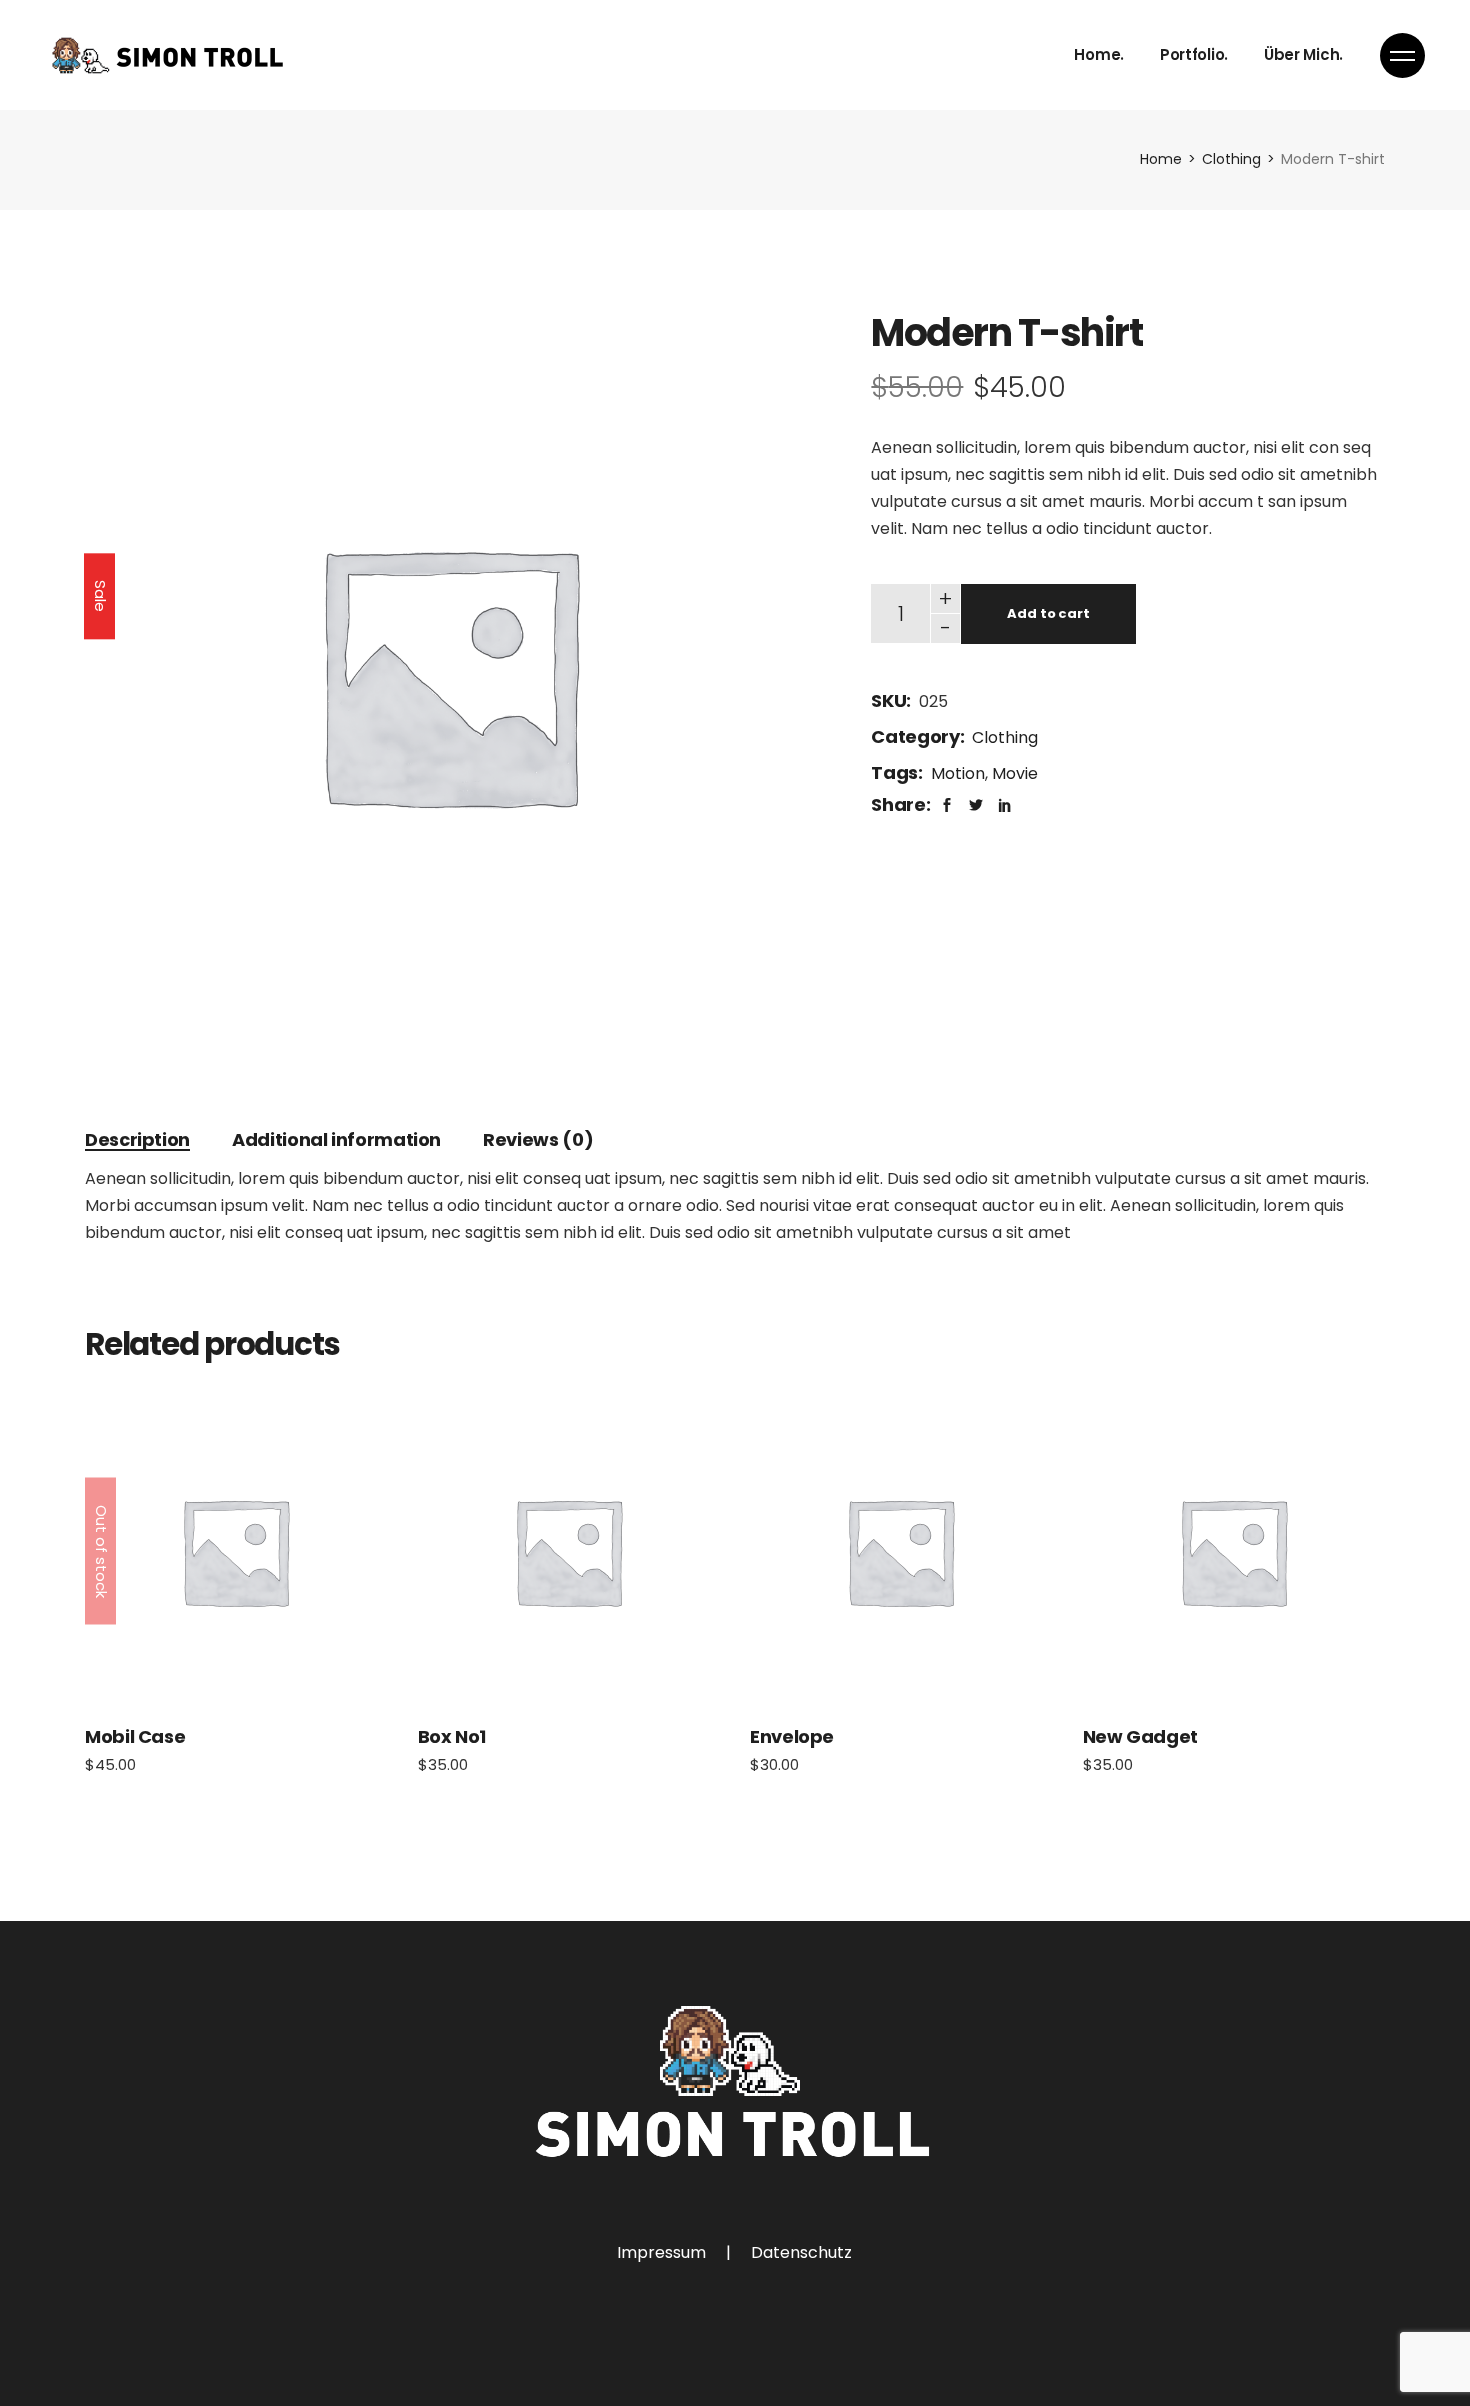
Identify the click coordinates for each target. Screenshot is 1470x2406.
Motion (958, 773)
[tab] (137, 1139)
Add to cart (1048, 613)
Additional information (336, 1139)
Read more (235, 1550)
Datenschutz (801, 2252)
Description (137, 1139)
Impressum (661, 2252)
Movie (1015, 773)
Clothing (1005, 737)
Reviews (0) (538, 1139)
